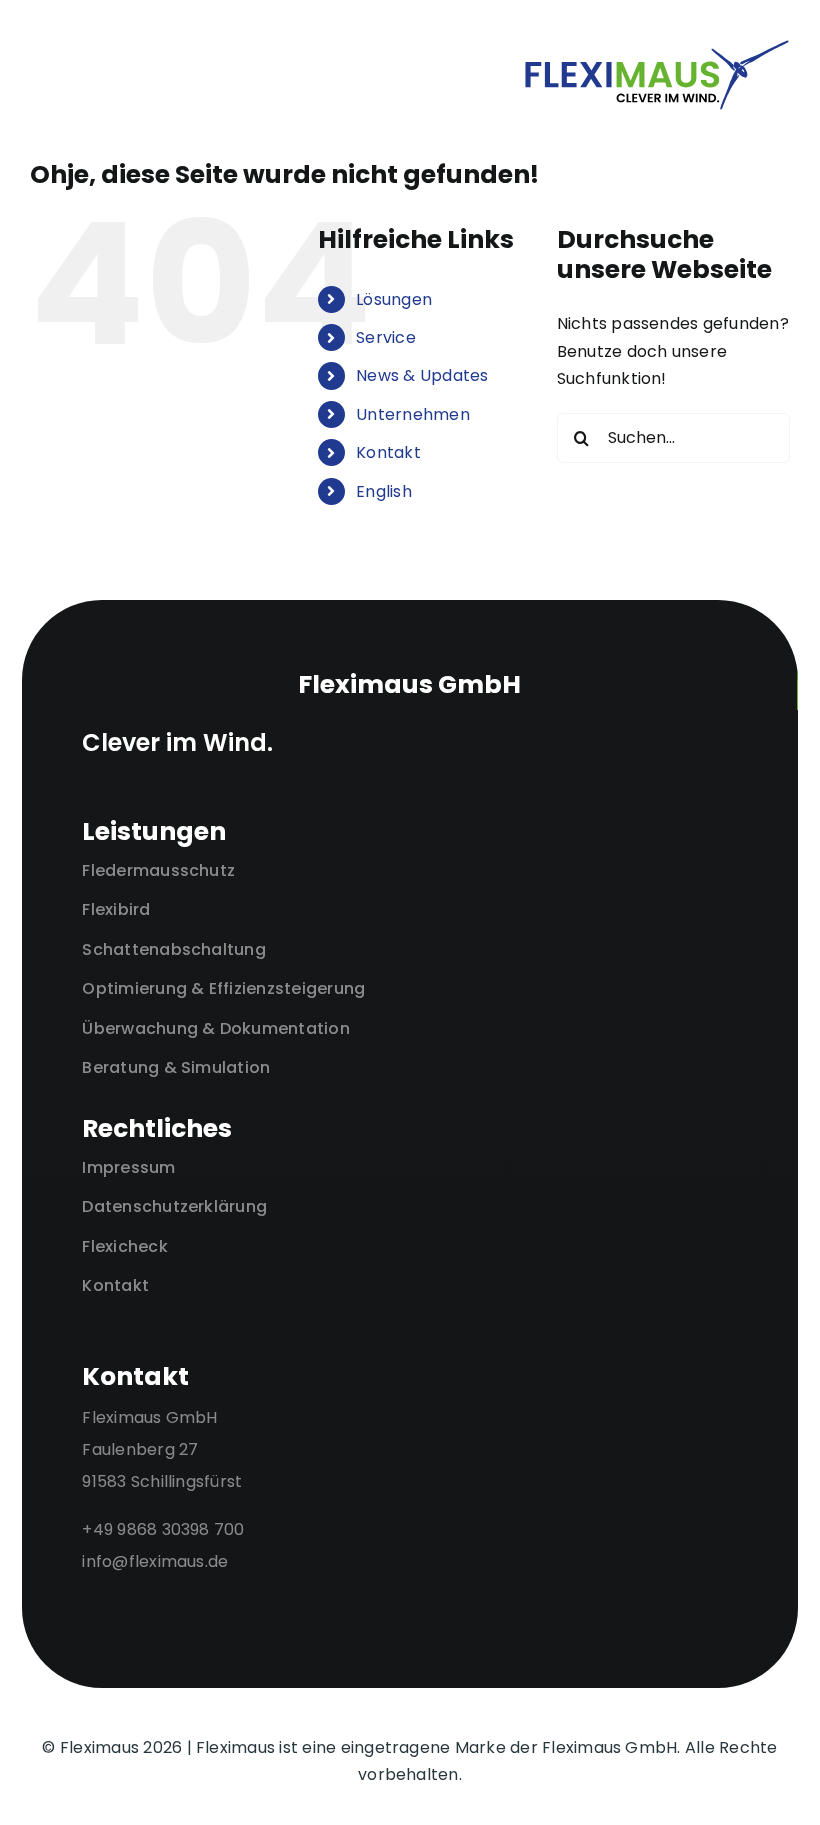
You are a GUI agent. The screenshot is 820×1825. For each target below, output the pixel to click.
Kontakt (388, 452)
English (384, 491)
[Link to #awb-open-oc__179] (252, 75)
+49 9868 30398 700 (163, 1529)
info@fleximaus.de (155, 1561)
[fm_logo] (657, 46)
